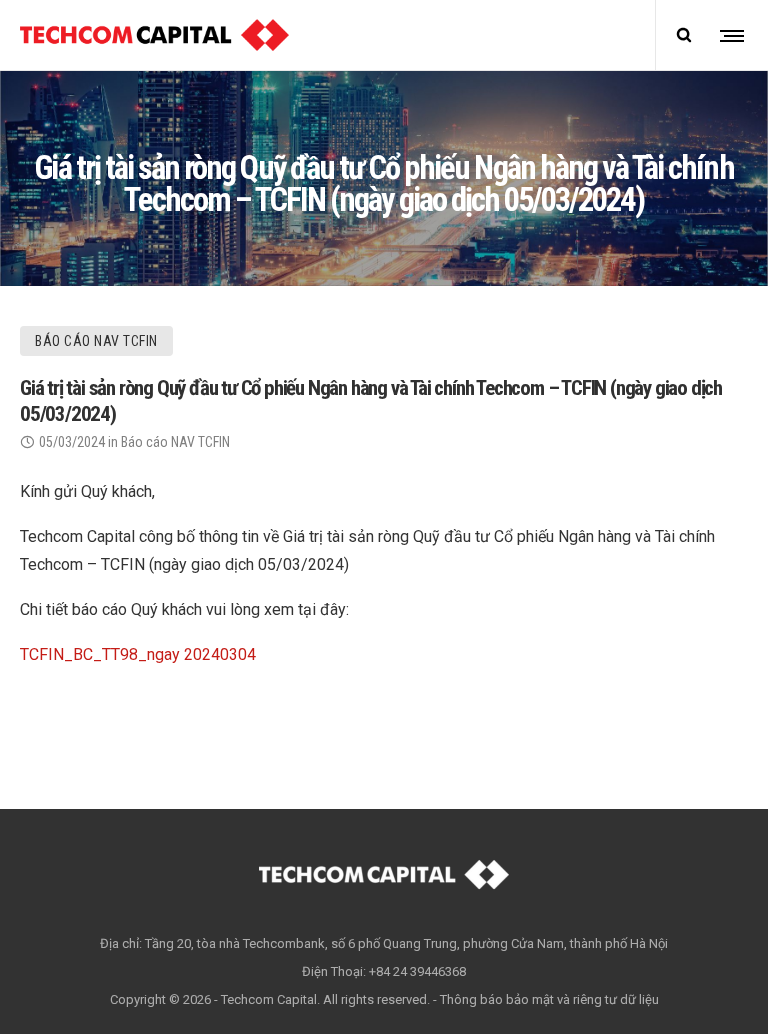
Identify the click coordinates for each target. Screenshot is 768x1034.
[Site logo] (154, 35)
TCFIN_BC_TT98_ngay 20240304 (138, 654)
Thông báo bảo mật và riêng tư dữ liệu (549, 999)
